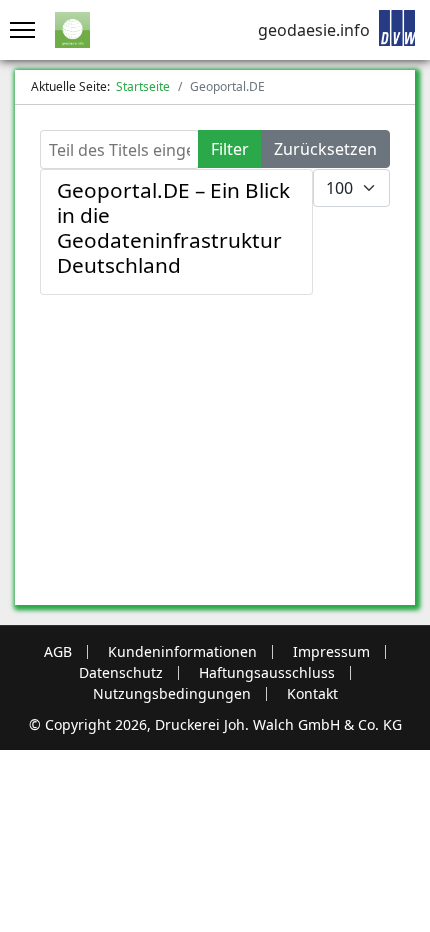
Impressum (331, 652)
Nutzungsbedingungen (172, 694)
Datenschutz (121, 673)
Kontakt (312, 694)
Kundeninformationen (182, 652)
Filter (230, 149)
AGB (58, 652)
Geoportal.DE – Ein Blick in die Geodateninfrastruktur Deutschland (173, 227)
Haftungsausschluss (267, 673)
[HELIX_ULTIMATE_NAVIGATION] (17, 30)
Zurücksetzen (325, 149)
